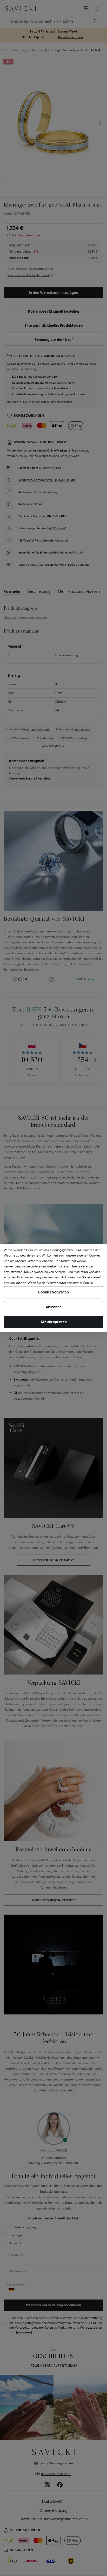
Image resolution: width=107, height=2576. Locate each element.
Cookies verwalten (53, 1292)
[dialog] (53, 1288)
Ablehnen (54, 1307)
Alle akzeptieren (54, 1322)
